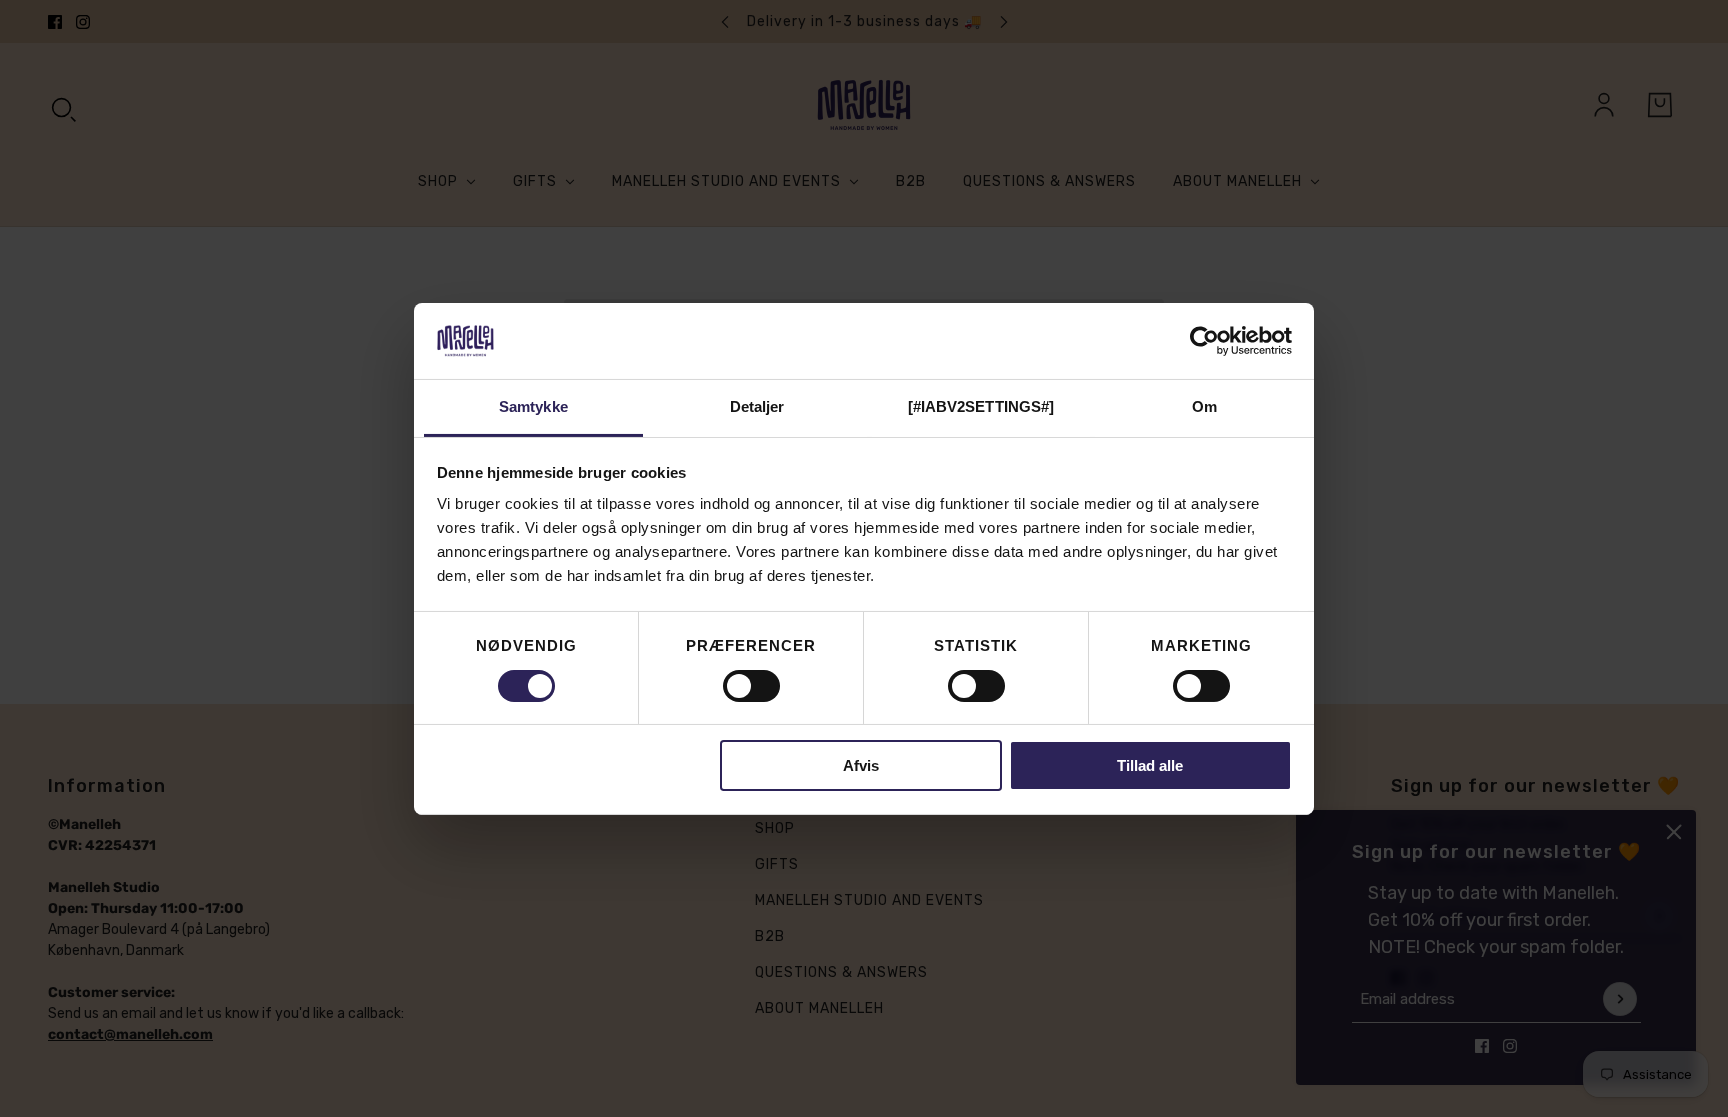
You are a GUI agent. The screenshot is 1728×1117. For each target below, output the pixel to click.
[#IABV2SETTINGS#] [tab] (981, 406)
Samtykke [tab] (533, 406)
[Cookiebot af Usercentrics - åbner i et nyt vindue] (1204, 341)
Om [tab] (1204, 406)
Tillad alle (1150, 765)
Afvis (861, 765)
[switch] (751, 686)
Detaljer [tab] (757, 406)
